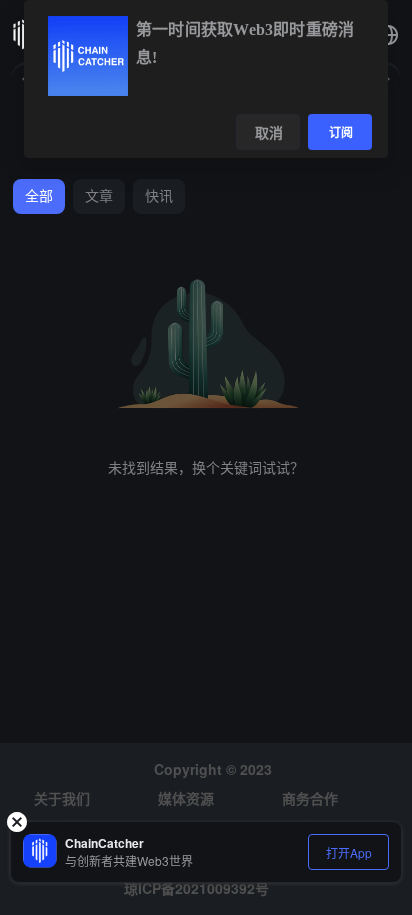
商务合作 (310, 798)
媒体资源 (186, 798)
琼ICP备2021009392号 (196, 888)
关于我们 (62, 798)
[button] (388, 35)
